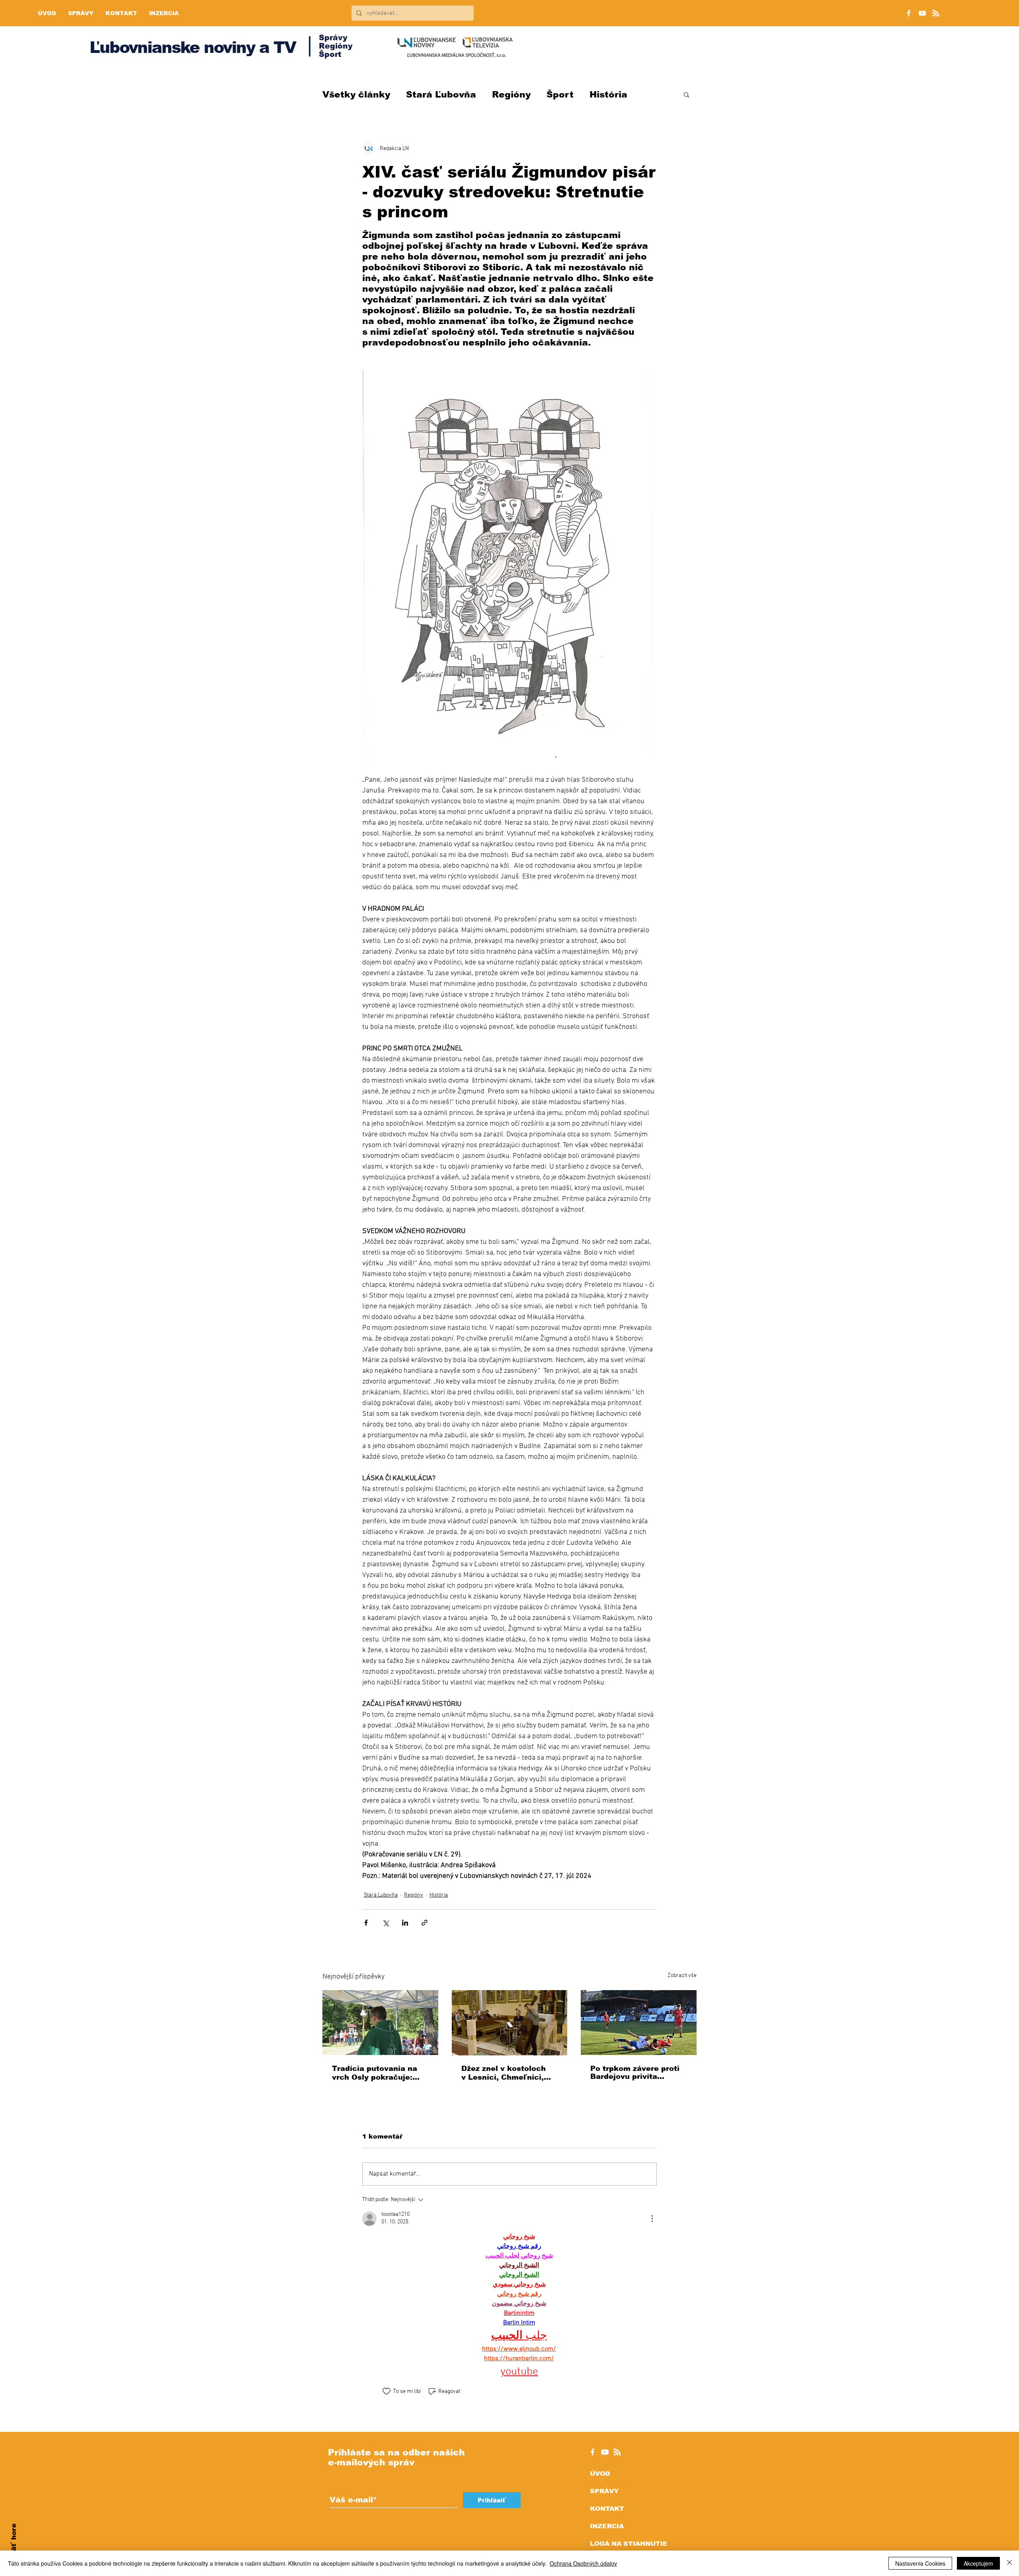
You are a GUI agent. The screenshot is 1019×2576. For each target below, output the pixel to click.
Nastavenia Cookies (920, 2563)
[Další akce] (652, 2219)
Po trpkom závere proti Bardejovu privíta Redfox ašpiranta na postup (635, 2073)
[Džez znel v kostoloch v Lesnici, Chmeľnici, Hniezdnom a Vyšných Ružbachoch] (510, 2023)
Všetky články (356, 95)
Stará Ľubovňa (441, 95)
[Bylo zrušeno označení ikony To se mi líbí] (387, 2391)
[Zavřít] (1009, 2563)
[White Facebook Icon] (592, 2452)
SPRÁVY (604, 2491)
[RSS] (936, 13)
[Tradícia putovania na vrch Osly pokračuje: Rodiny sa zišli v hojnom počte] (380, 2023)
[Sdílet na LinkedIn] (405, 1923)
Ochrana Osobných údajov (583, 2563)
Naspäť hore (14, 2546)
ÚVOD (600, 2474)
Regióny (511, 95)
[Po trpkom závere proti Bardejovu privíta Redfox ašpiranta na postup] (639, 2023)
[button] (686, 94)
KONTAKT (607, 2509)
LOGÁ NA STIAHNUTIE (629, 2544)
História (608, 95)
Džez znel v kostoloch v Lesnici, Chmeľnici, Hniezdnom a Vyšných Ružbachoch (504, 2073)
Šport (560, 95)
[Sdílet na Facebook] (366, 1923)
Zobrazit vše (682, 1976)
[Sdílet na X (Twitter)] (386, 1923)
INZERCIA (607, 2526)
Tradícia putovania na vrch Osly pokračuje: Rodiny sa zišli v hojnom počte (379, 2073)
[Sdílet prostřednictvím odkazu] (425, 1923)
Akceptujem (978, 2563)
